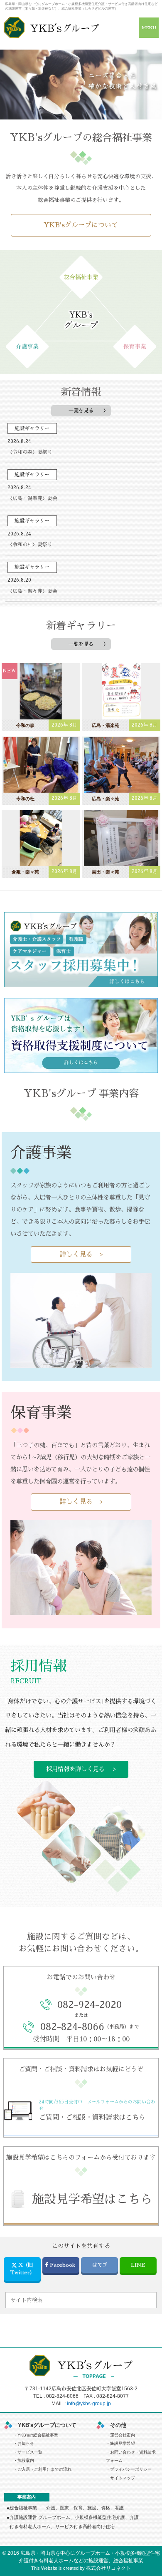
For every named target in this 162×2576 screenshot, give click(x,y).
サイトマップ (123, 2478)
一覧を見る (81, 411)
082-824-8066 (62, 2396)
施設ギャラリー (32, 428)
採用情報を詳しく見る (75, 1769)
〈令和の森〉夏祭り (30, 452)
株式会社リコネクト (108, 2568)
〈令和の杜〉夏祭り (30, 545)
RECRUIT (26, 1681)
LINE (138, 2265)
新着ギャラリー (81, 626)
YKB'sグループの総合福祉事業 (81, 138)
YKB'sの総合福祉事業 (38, 2435)
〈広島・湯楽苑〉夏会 (32, 498)
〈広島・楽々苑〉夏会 (32, 591)
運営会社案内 (123, 2435)
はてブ (100, 2265)
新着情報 (81, 392)
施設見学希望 (123, 2443)
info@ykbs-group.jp (89, 2404)
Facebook (63, 2265)
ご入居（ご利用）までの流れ (44, 2469)
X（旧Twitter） (22, 2269)
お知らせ (26, 2443)
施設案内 (26, 2460)
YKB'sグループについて (81, 225)
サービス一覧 (30, 2452)
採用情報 (39, 1666)
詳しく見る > (81, 1254)
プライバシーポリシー (131, 2469)
